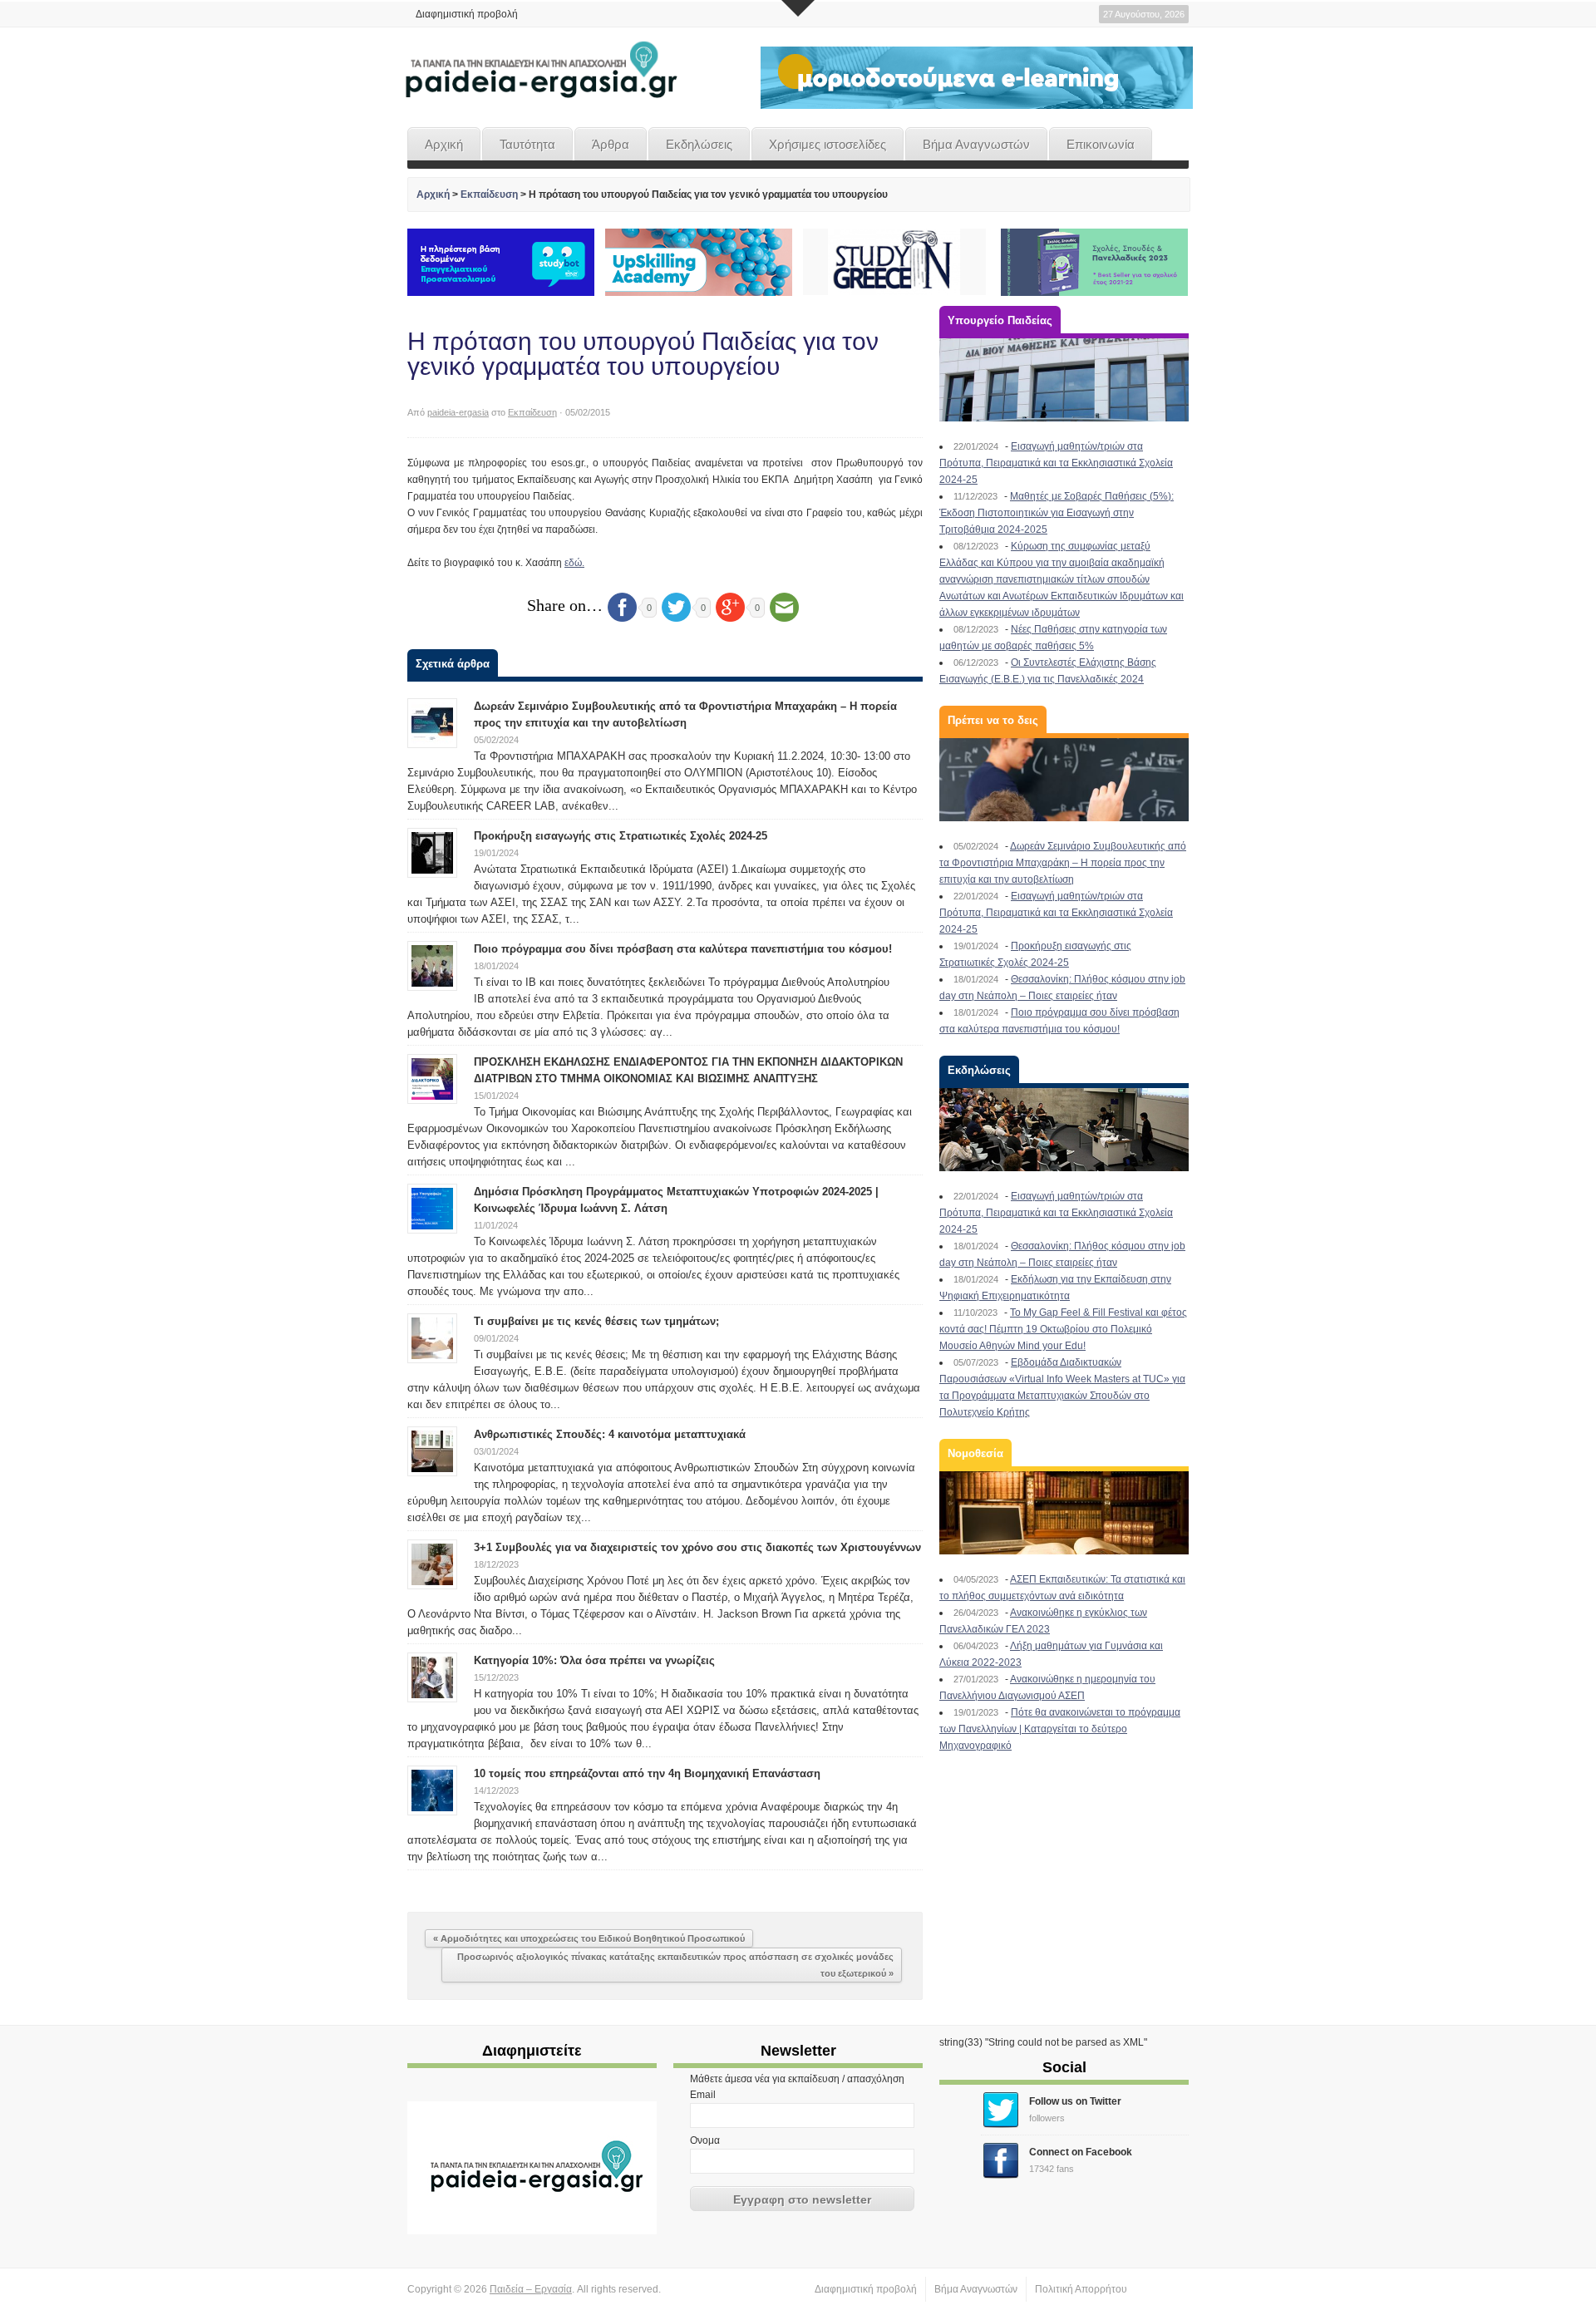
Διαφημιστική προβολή (467, 14)
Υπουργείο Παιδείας (1000, 320)
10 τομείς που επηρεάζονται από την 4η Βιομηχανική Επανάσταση (647, 1773)
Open (798, 8)
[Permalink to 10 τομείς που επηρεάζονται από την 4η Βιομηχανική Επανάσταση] (432, 1790)
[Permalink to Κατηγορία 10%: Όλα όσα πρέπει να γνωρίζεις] (432, 1677)
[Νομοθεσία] (1064, 1513)
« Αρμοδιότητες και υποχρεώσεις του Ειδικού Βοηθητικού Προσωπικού (589, 1938)
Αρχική (444, 144)
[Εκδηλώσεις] (1064, 1130)
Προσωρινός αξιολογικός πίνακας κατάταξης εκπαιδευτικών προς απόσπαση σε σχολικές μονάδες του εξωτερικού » (675, 1965)
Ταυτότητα (527, 144)
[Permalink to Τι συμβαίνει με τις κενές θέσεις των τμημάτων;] (432, 1337)
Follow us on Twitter (1075, 2101)
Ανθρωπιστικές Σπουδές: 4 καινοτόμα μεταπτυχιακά (610, 1434)
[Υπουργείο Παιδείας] (1064, 380)
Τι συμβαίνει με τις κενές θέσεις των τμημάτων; (596, 1321)
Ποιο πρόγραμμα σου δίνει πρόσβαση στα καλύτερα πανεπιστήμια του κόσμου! (683, 949)
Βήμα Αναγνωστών (976, 144)
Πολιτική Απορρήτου (1081, 2289)
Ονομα (705, 2140)
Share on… (565, 605)
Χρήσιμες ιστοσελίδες (828, 144)
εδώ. (574, 563)
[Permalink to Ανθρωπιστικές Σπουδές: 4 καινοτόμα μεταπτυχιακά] (432, 1451)
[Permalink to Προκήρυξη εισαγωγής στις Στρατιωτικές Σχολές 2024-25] (432, 852)
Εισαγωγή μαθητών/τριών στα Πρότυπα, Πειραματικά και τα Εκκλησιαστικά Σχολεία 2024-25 (1056, 463)
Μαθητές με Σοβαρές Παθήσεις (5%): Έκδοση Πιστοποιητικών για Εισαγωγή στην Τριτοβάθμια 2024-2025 (1057, 513)
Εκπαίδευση (489, 195)
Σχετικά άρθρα (453, 664)
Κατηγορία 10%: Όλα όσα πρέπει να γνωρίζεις (594, 1660)
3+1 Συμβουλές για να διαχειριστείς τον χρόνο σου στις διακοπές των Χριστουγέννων (697, 1547)
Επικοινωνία (1101, 144)
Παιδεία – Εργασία (531, 2289)
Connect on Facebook (1081, 2152)
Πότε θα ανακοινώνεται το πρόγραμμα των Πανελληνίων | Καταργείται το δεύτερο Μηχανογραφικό (1060, 1729)
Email (703, 2095)
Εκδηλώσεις (699, 144)
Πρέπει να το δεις (993, 720)
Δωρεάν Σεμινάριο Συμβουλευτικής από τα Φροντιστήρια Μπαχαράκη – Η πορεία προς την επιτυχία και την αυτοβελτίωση (1063, 863)
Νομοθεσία (975, 1453)
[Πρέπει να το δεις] (1064, 780)
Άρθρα (611, 144)
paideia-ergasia (458, 412)
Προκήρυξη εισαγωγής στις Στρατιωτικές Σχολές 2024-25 (621, 836)
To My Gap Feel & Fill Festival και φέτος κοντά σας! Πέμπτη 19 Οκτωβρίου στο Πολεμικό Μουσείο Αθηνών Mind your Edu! (1063, 1329)
